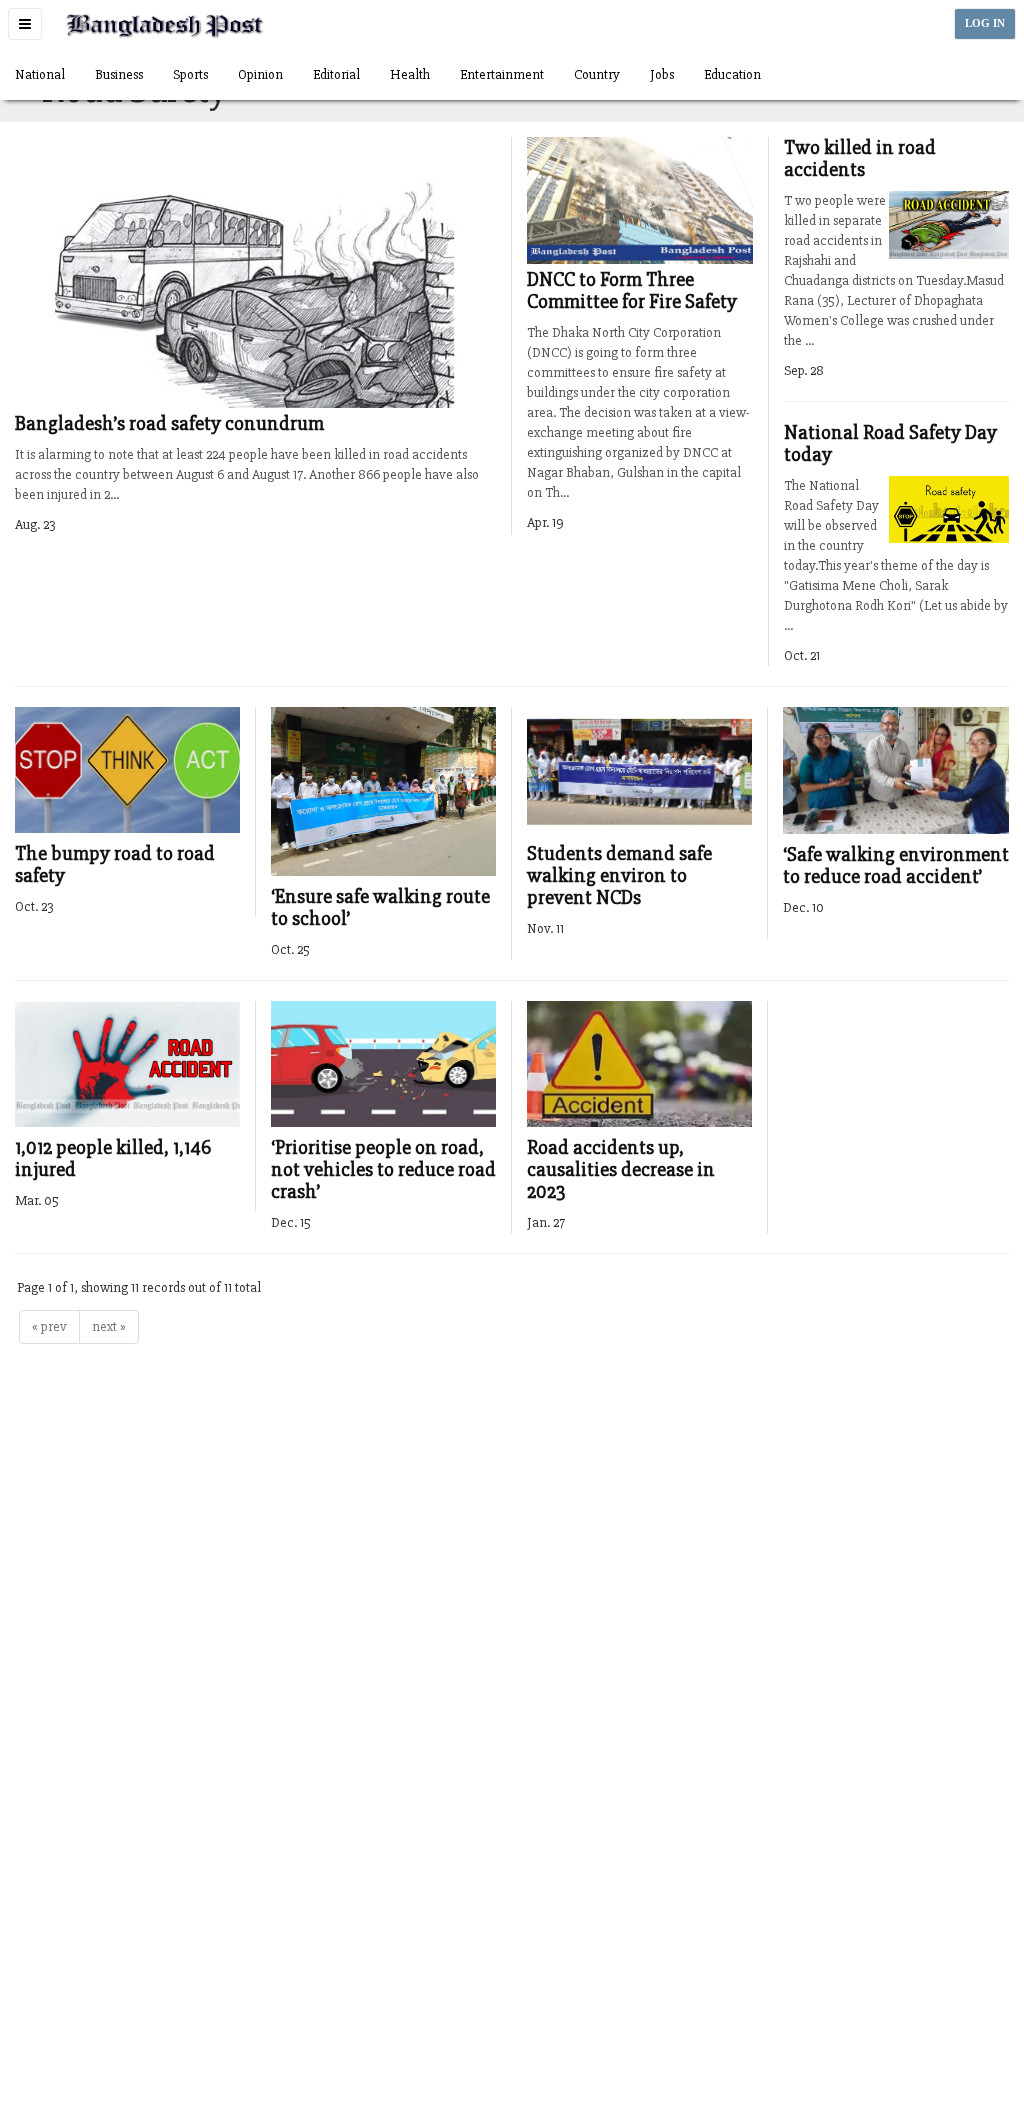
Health (410, 74)
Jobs (662, 74)
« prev (49, 1326)
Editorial (336, 74)
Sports (190, 74)
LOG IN (985, 23)
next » (109, 1326)
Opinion (260, 74)
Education (732, 74)
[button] (25, 24)
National (40, 74)
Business (119, 74)
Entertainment (502, 74)
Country (597, 74)
